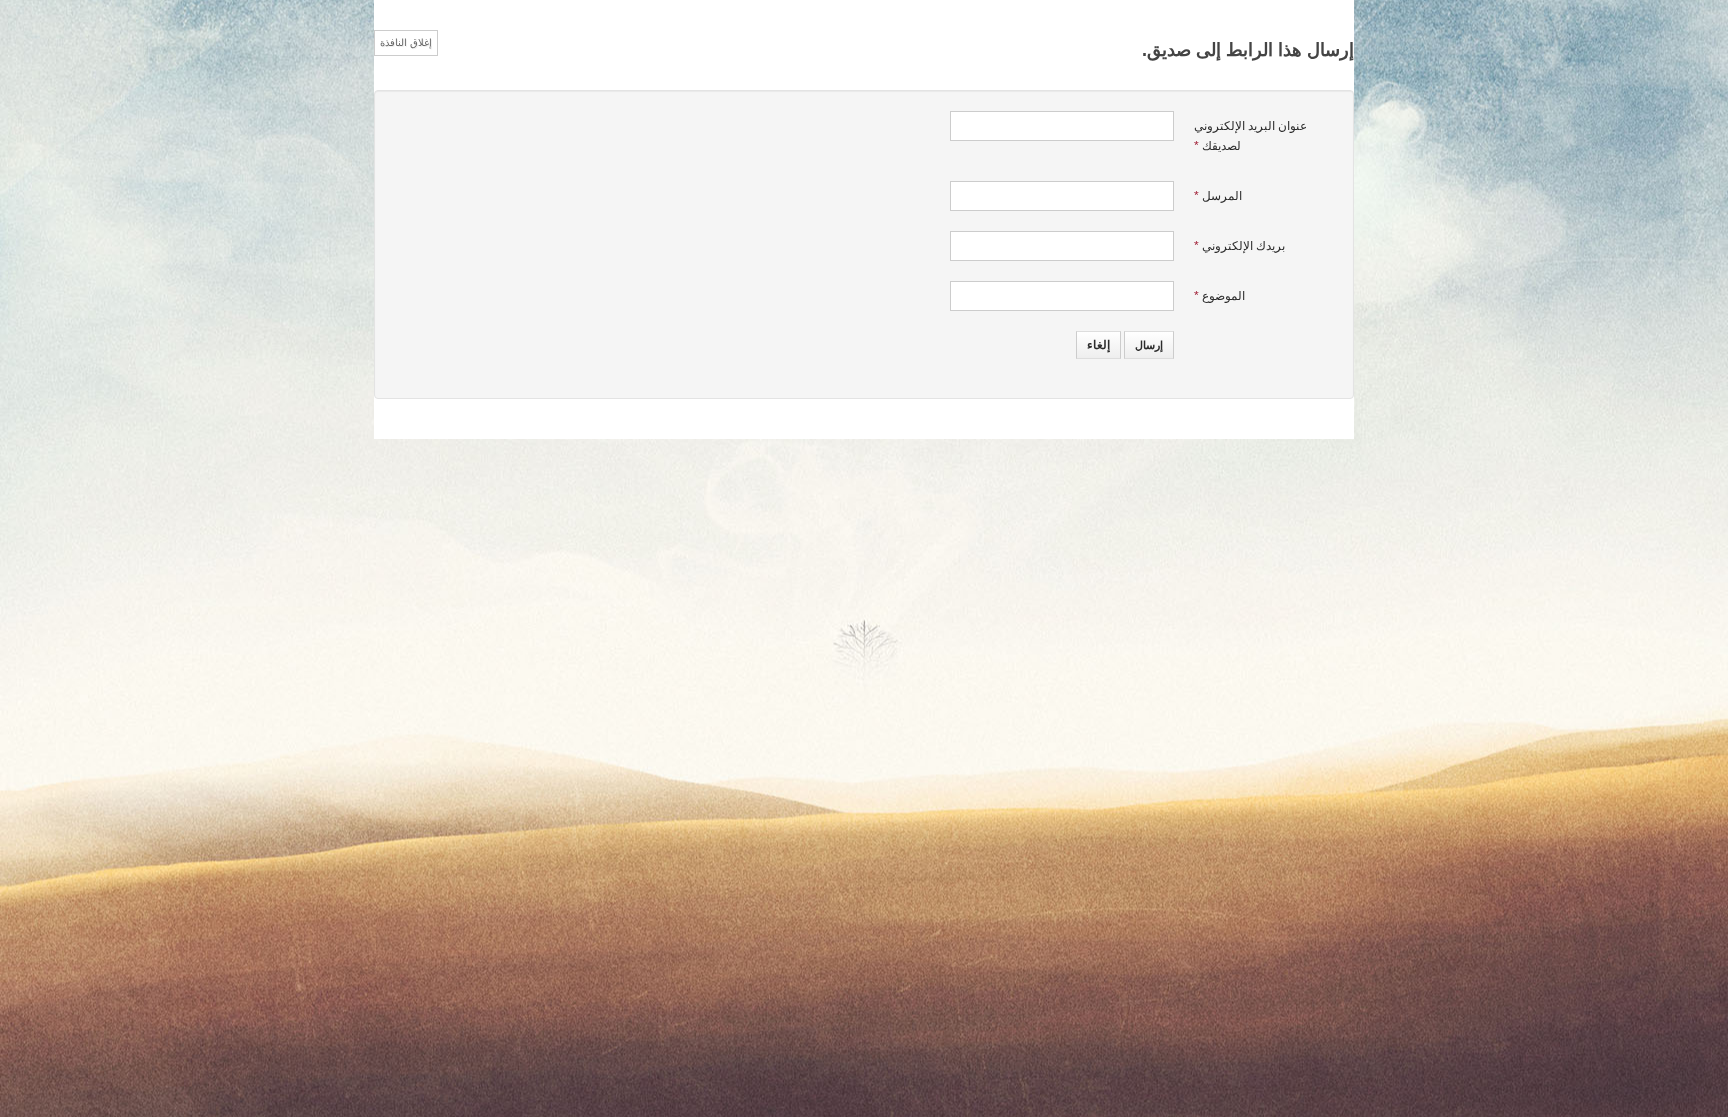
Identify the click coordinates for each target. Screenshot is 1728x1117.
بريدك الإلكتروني (1239, 246)
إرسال (1149, 345)
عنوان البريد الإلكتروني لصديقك (1250, 136)
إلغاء (1098, 345)
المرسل (1218, 196)
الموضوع (1219, 296)
